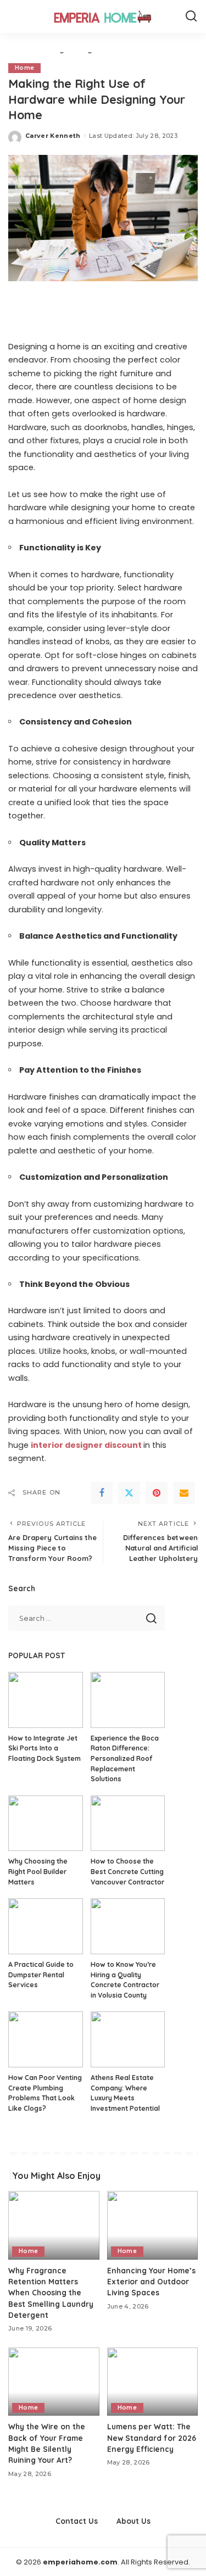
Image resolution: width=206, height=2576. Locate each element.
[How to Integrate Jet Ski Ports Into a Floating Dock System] (46, 1700)
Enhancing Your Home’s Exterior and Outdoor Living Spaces (151, 2282)
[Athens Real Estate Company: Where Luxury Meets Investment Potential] (128, 2039)
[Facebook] (102, 1493)
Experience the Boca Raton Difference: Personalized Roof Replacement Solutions (125, 1758)
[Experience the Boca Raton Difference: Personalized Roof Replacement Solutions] (128, 1700)
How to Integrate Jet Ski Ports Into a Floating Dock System (44, 1748)
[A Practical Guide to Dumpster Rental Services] (46, 1926)
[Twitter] (129, 1493)
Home (24, 68)
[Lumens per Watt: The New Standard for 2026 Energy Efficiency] (153, 2382)
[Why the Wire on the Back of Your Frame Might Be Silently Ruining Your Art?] (54, 2382)
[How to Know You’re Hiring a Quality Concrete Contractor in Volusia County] (128, 1926)
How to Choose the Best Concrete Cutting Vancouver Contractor (127, 1871)
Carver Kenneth (53, 136)
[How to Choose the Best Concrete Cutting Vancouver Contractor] (128, 1824)
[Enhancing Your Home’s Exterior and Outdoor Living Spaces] (153, 2225)
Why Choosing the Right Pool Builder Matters (38, 1871)
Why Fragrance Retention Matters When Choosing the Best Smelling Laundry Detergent (51, 2293)
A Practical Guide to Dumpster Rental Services (41, 1975)
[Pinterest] (157, 1493)
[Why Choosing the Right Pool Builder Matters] (46, 1824)
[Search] (191, 16)
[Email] (184, 1493)
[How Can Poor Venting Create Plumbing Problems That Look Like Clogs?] (46, 2039)
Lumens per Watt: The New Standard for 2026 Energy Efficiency (152, 2438)
